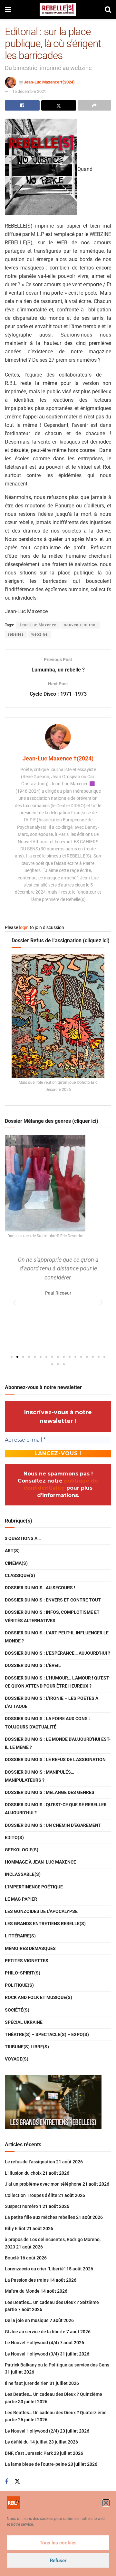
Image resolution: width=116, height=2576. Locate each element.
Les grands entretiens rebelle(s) (45, 1924)
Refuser (58, 2561)
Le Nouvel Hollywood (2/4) (32, 2431)
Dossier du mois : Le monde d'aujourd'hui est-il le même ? (58, 1743)
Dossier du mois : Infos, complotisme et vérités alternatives (52, 1616)
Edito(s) (14, 1837)
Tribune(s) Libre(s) (27, 2047)
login (24, 927)
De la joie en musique (27, 2320)
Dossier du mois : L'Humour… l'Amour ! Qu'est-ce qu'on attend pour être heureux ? (58, 1682)
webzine (39, 634)
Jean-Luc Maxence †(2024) (49, 82)
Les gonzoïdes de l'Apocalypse (41, 1911)
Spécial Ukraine (24, 2022)
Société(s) (17, 2010)
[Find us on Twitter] (17, 2482)
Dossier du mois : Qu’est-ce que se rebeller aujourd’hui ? (56, 1809)
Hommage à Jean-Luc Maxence (40, 1862)
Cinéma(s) (16, 1563)
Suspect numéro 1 (23, 2206)
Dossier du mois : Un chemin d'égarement (53, 1825)
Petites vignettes (27, 1961)
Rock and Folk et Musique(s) (39, 1997)
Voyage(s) (17, 2059)
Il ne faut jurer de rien (27, 2383)
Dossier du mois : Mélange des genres (50, 1792)
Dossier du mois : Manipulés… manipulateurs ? (39, 1776)
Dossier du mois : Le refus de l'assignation (55, 1759)
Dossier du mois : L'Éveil (33, 1665)
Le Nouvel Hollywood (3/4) (32, 2354)
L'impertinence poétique (34, 1887)
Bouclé (12, 2258)
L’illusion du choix (23, 2173)
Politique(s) (19, 1985)
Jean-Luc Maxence (38, 625)
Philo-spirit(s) (23, 1973)
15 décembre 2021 (29, 91)
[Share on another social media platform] (94, 105)
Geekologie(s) (22, 1850)
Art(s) (12, 1551)
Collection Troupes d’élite (31, 2195)
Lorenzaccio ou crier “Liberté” (35, 2269)
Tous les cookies (58, 2543)
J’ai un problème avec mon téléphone (43, 2184)
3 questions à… (23, 1538)
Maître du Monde (22, 2291)
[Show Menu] (8, 10)
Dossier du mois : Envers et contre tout (53, 1600)
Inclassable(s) (23, 1874)
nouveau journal (80, 625)
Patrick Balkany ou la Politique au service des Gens (57, 2365)
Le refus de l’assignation (30, 2162)
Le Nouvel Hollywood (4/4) (32, 2343)
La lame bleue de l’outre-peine (36, 2464)
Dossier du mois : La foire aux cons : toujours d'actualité (47, 1723)
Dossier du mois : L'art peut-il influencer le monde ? (57, 1637)
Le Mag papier (21, 1899)
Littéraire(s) (20, 1936)
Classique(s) (20, 1575)
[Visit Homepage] (58, 10)
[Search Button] (108, 10)
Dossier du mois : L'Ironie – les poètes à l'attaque (52, 1702)
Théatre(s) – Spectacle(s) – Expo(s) (47, 2034)
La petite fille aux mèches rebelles (40, 2217)
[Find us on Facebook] (6, 2482)
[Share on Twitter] (59, 105)
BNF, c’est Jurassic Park (29, 2453)
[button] (106, 2503)
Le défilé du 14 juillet (26, 2442)
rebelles (16, 634)
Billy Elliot (15, 2228)
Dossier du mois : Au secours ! (40, 1588)
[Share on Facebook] (22, 105)
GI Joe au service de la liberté (35, 2332)
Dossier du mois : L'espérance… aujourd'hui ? (58, 1653)
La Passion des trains (27, 2280)
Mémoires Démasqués (30, 1948)
